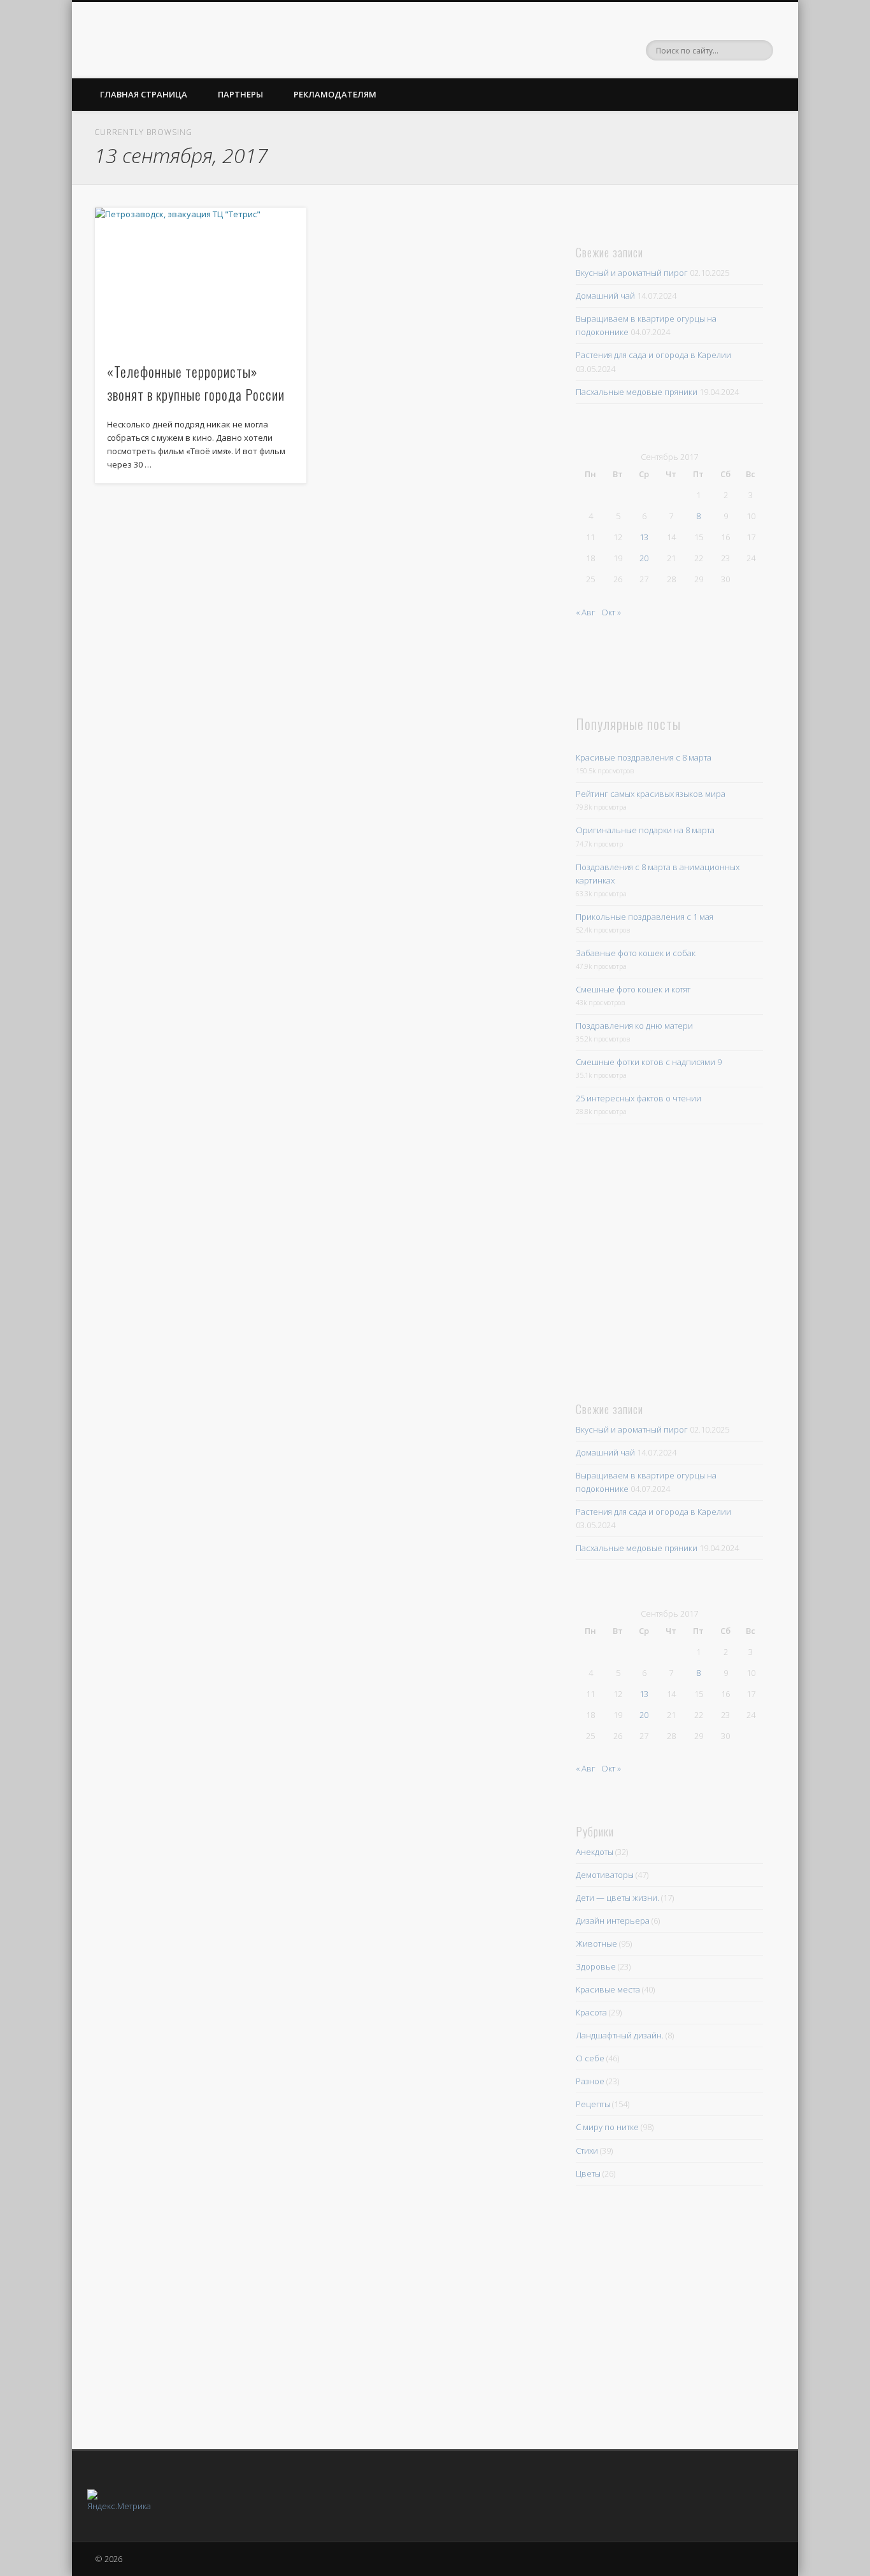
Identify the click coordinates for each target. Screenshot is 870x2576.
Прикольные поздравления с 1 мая (645, 917)
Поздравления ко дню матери (634, 1026)
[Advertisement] (664, 1260)
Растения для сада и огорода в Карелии (653, 355)
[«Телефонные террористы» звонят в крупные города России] (201, 278)
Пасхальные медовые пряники (637, 392)
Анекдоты (595, 1852)
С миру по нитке (607, 2127)
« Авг (586, 612)
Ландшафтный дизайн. (620, 2035)
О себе (590, 2058)
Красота (591, 2012)
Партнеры (240, 94)
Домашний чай (605, 296)
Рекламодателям (335, 94)
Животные (596, 1943)
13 (644, 537)
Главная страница (144, 94)
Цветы (588, 2173)
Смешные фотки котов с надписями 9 (649, 1062)
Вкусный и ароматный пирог (632, 273)
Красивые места (608, 1989)
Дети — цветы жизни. (617, 1898)
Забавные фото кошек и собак (636, 953)
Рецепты (593, 2104)
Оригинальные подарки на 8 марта (645, 830)
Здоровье (596, 1966)
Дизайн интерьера (613, 1921)
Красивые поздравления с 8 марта (644, 757)
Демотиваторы (605, 1875)
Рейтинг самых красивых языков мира (651, 794)
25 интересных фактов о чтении (638, 1098)
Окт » (611, 612)
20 (644, 558)
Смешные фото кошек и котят (633, 989)
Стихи (587, 2150)
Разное (590, 2081)
